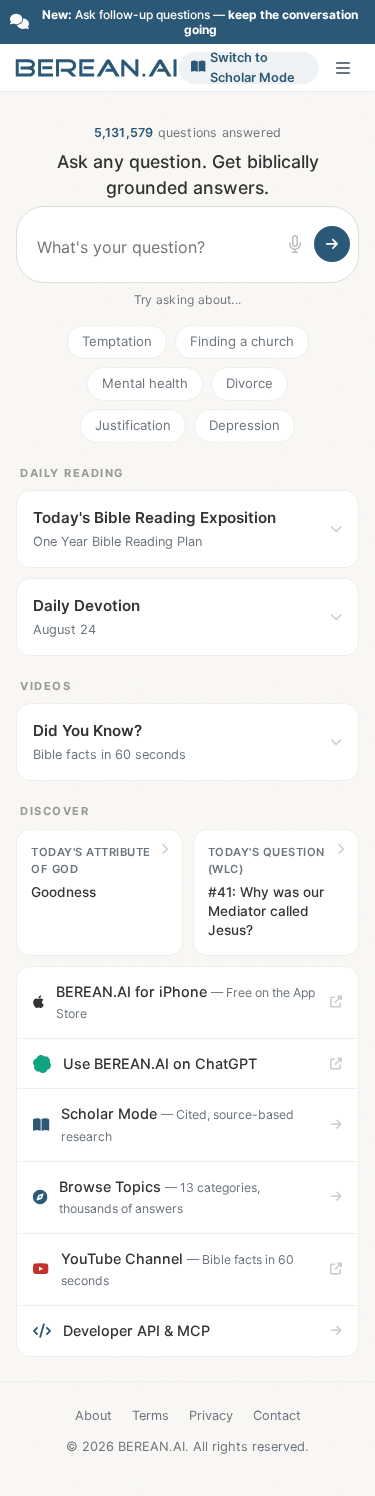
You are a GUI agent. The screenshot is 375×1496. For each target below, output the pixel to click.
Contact (277, 1415)
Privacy (211, 1415)
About (93, 1415)
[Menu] (343, 68)
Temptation (117, 341)
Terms (150, 1415)
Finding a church (242, 341)
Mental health (145, 383)
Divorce (249, 383)
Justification (133, 425)
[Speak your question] (295, 244)
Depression (244, 425)
